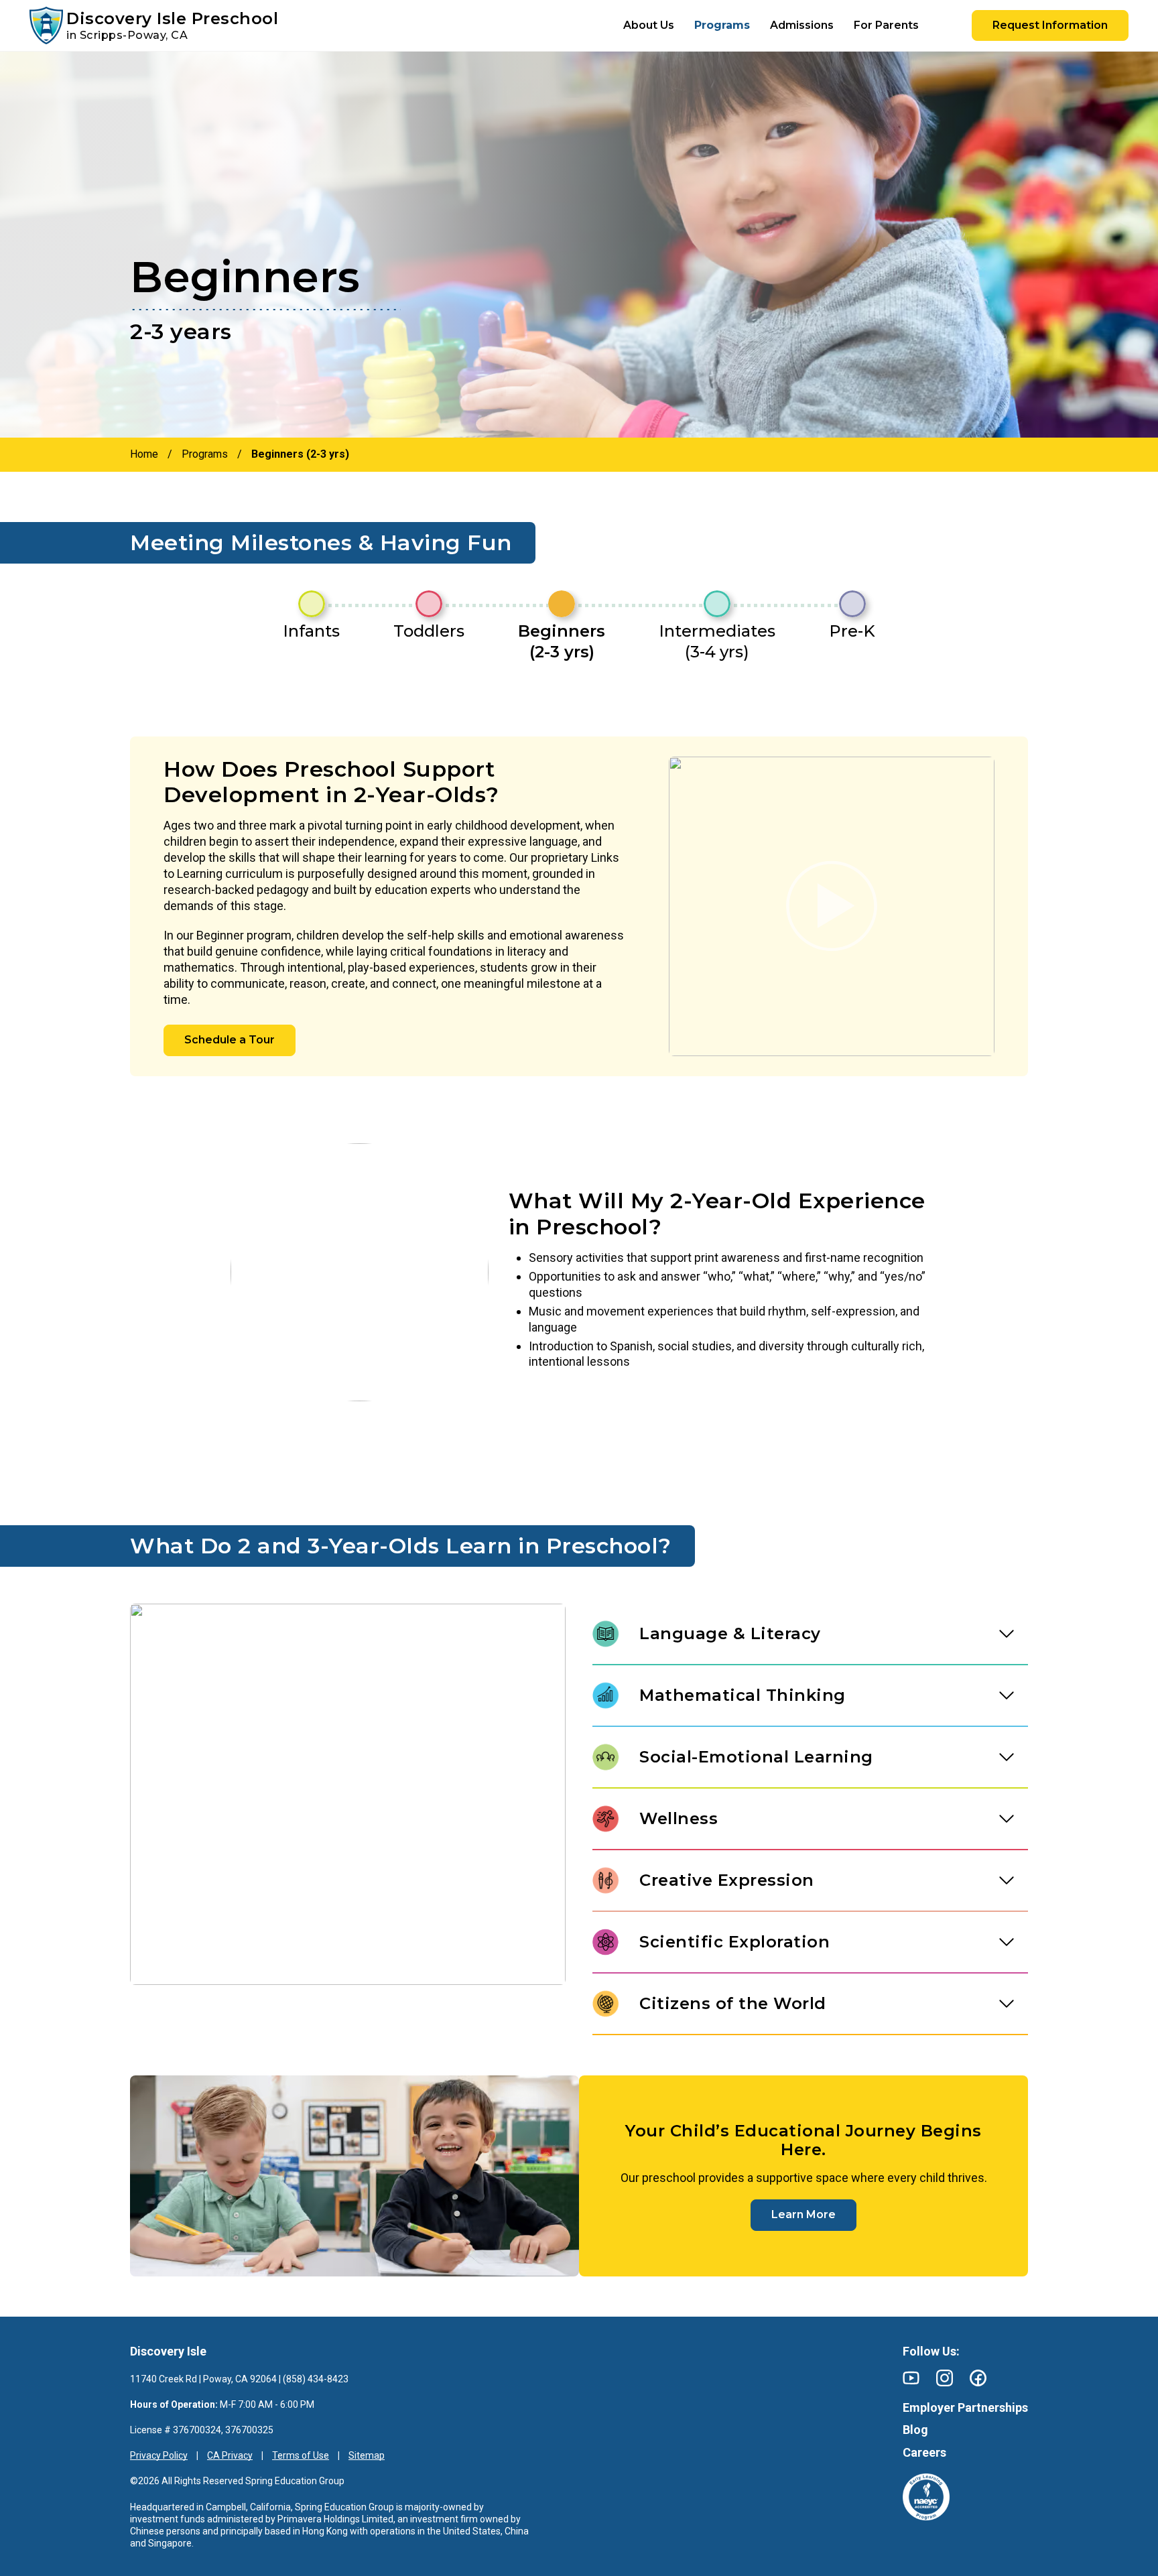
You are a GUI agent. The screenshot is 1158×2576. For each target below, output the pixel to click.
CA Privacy (230, 2455)
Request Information (1050, 25)
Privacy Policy (159, 2455)
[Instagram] (945, 2378)
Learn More (803, 2214)
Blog (915, 2430)
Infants (311, 631)
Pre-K (852, 631)
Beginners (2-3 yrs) (562, 641)
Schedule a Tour (230, 1040)
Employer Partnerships (965, 2407)
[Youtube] (911, 2378)
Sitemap (367, 2455)
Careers (924, 2452)
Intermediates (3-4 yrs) (717, 641)
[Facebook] (978, 2378)
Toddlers (429, 631)
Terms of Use (301, 2455)
